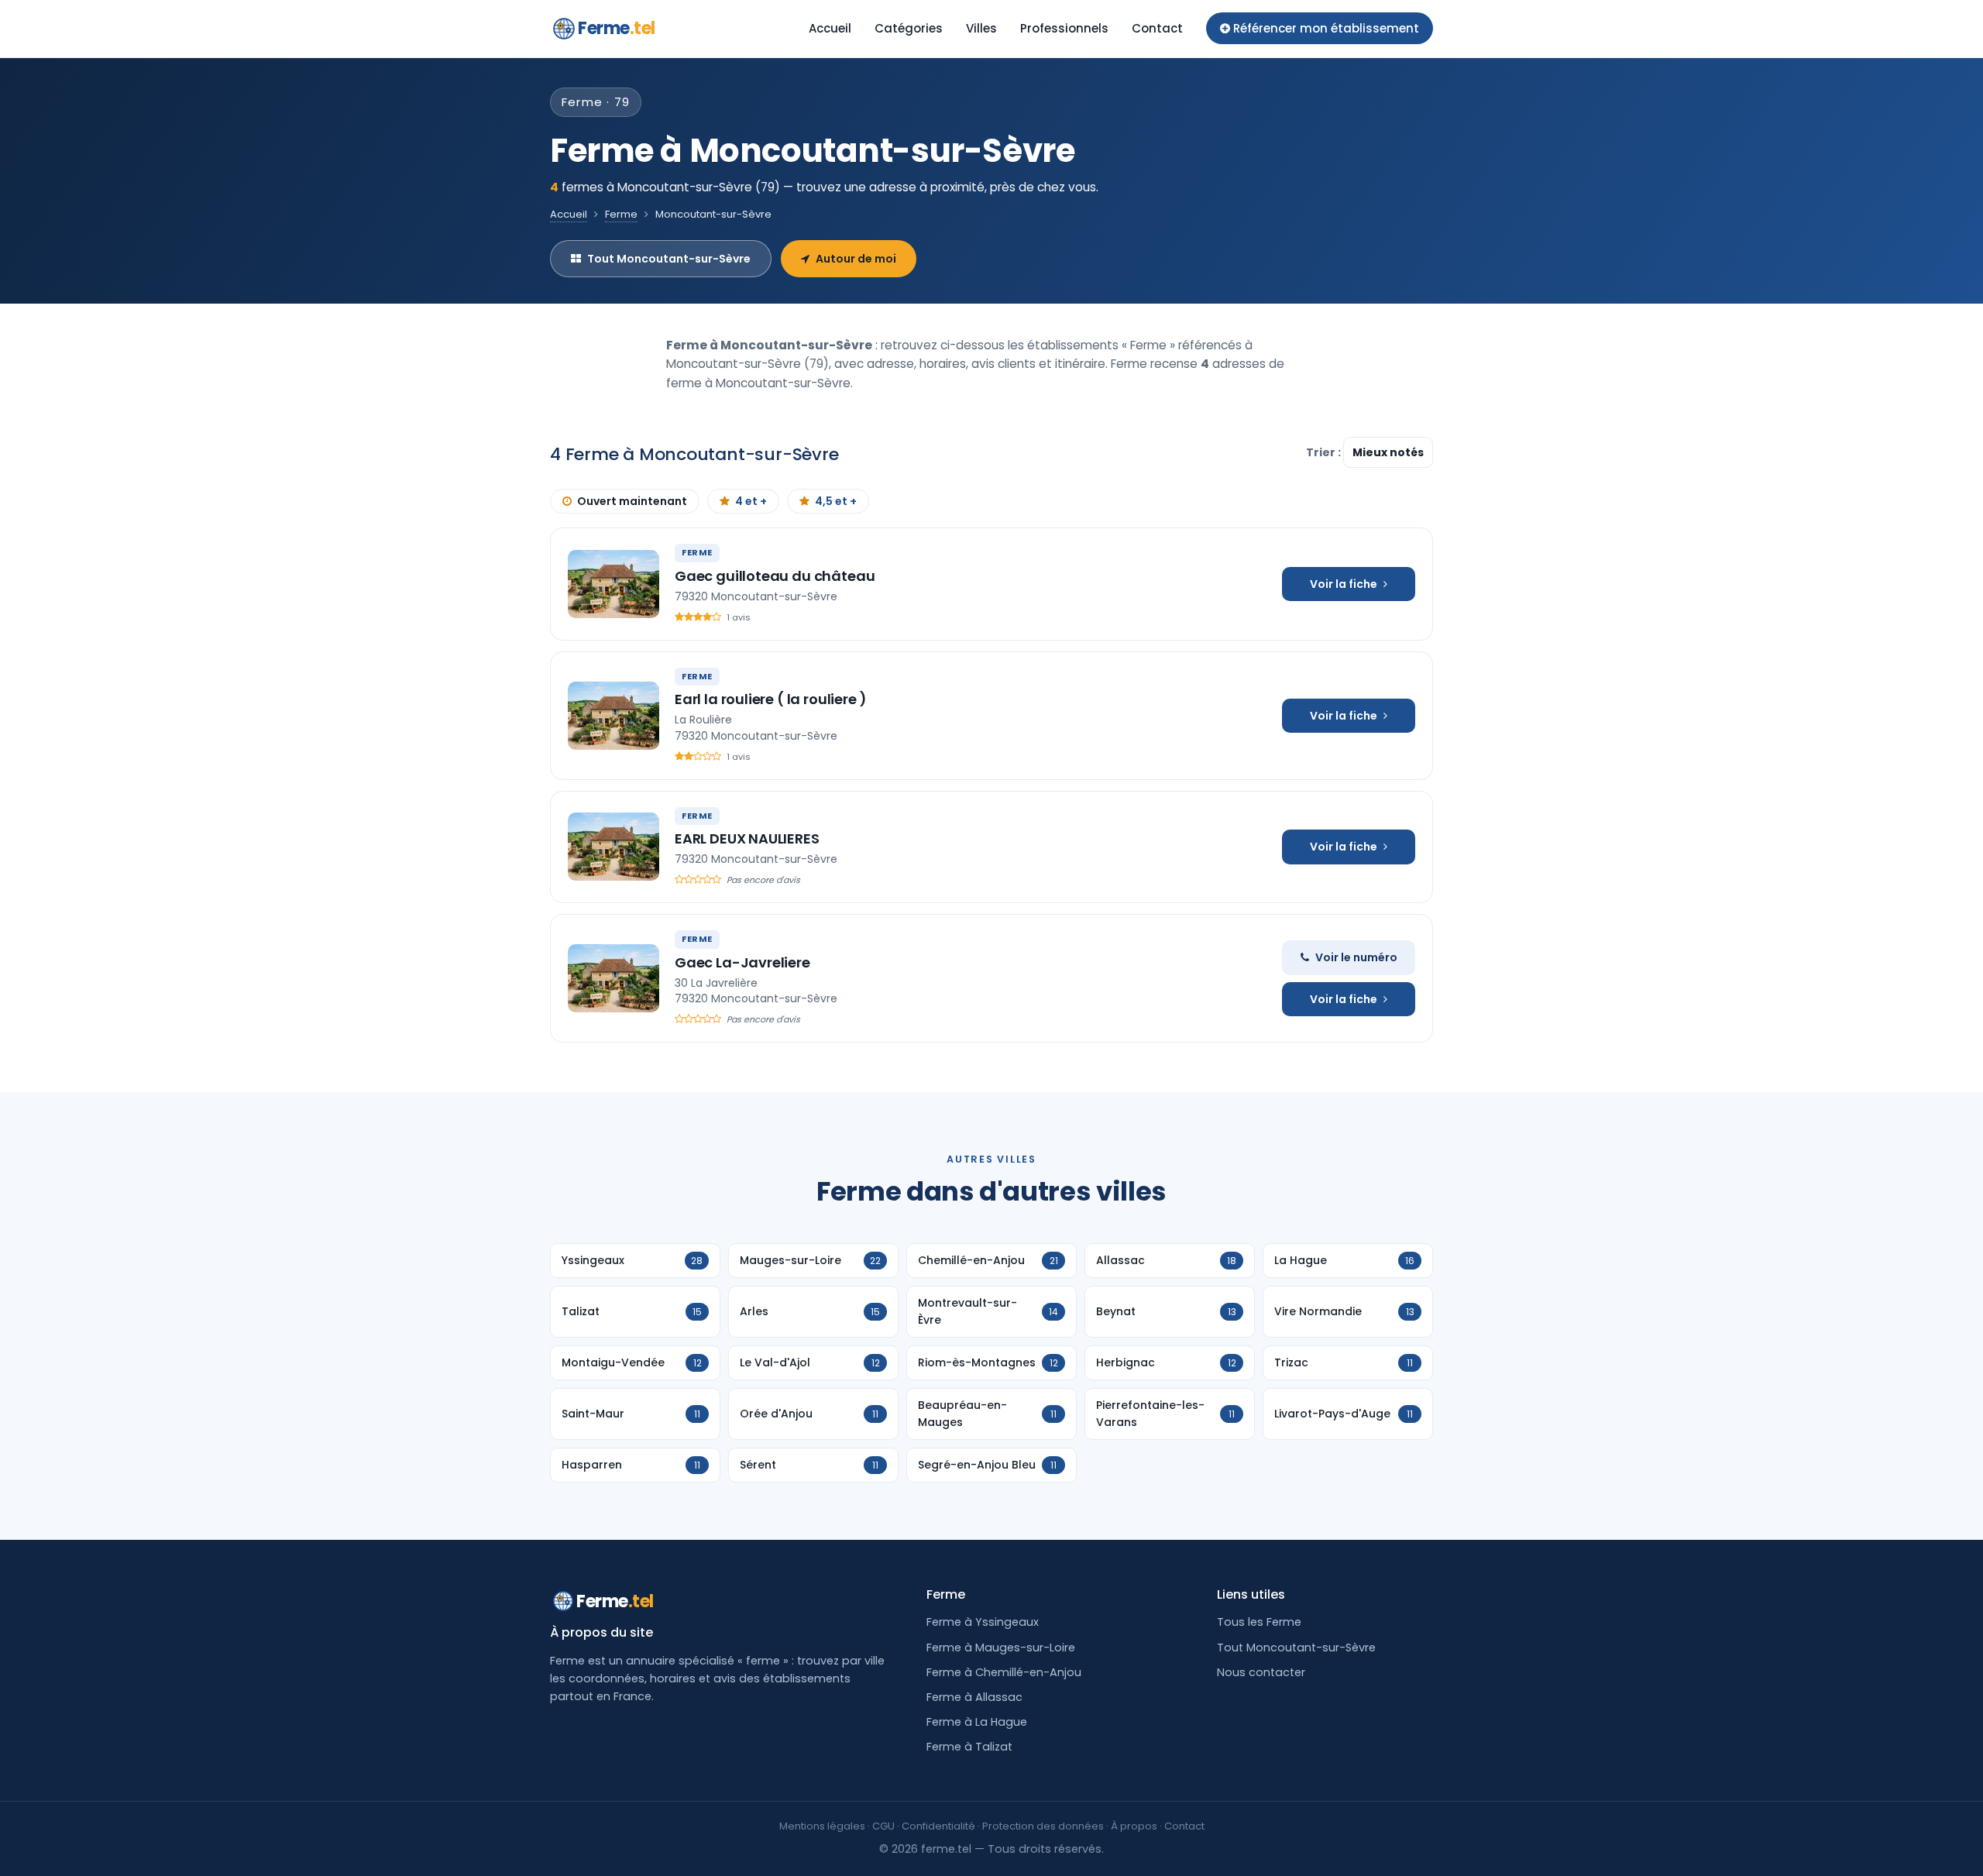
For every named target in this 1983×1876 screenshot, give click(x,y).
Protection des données (1043, 1826)
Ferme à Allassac (974, 1697)
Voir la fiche (1344, 584)
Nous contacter (1261, 1672)
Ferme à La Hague (977, 1722)
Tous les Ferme (1259, 1622)
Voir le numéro (1356, 957)
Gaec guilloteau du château (775, 576)
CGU (883, 1826)
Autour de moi (856, 259)
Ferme (617, 28)
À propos (1134, 1826)
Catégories (909, 28)
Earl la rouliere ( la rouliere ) (771, 699)
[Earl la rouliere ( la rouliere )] (613, 716)
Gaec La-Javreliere (742, 962)
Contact (1157, 28)
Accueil (830, 28)
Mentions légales (822, 1826)
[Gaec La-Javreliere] (613, 978)
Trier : (1325, 452)
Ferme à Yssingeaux (983, 1622)
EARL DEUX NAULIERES (747, 838)
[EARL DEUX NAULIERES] (613, 847)
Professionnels (1064, 28)
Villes (981, 28)
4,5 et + (836, 501)
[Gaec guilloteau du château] (613, 584)
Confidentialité (938, 1826)
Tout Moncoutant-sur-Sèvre (669, 259)
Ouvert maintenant (632, 501)
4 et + (751, 501)
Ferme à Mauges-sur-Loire (1001, 1648)
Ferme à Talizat (969, 1747)
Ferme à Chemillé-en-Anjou (1004, 1672)
